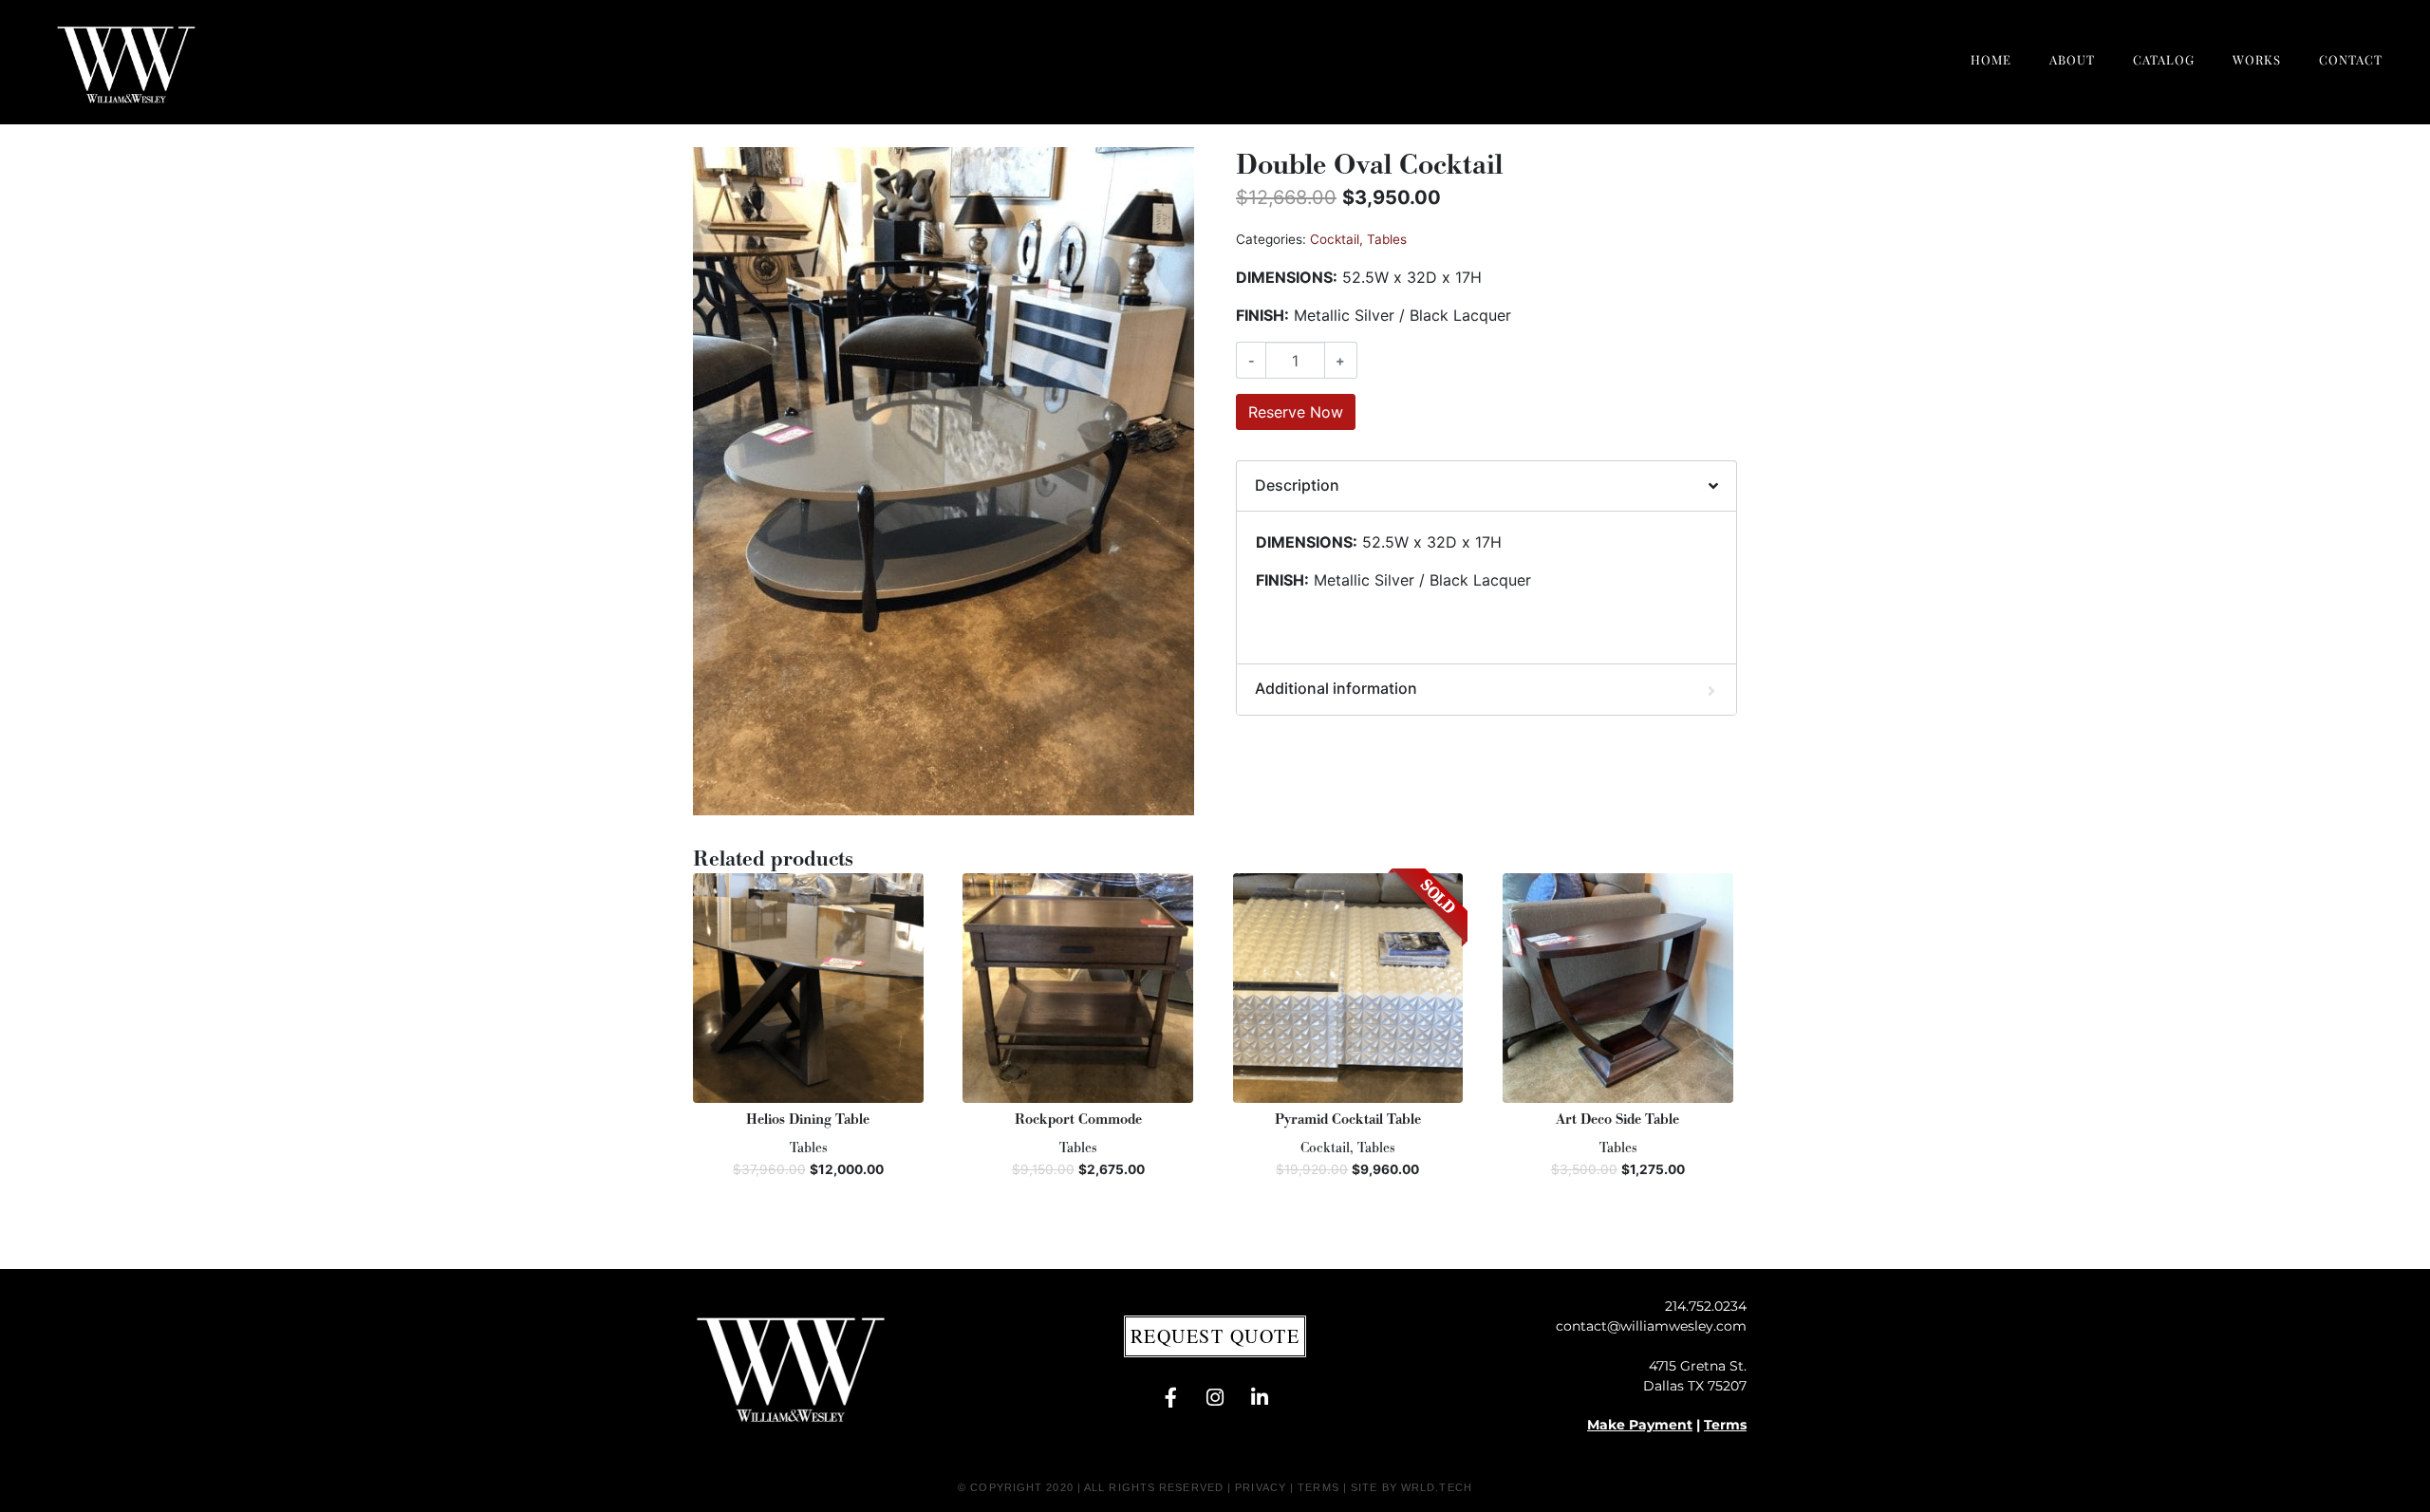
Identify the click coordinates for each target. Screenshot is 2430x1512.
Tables (1387, 239)
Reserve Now (1296, 412)
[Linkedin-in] (1260, 1397)
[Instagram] (1215, 1397)
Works (2257, 59)
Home (1991, 59)
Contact (2351, 59)
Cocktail (1335, 239)
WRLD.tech (1437, 1487)
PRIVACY (1261, 1487)
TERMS (1318, 1487)
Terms (1725, 1425)
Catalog (2164, 59)
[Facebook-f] (1170, 1397)
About (2072, 59)
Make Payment (1640, 1425)
